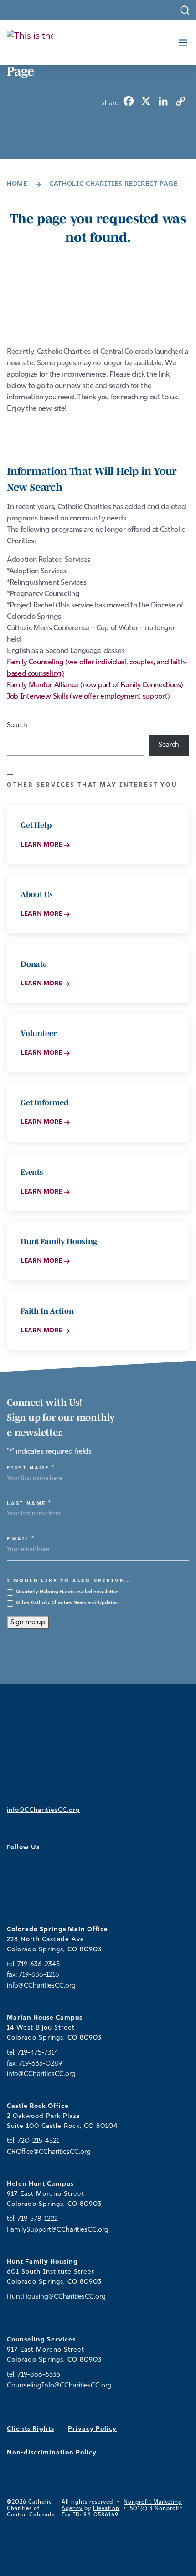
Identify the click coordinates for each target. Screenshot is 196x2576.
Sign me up (28, 1623)
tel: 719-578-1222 (32, 2219)
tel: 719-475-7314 (33, 2053)
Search (17, 726)
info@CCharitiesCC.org (43, 1810)
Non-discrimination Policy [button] (52, 2453)
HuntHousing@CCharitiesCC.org (56, 2297)
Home (17, 184)
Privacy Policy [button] (92, 2429)
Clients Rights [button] (31, 2429)
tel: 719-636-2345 (33, 1965)
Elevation (106, 2509)
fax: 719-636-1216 (33, 1975)
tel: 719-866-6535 (34, 2375)
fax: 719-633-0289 (34, 2064)
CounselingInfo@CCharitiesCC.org (59, 2386)
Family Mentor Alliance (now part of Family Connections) (95, 685)
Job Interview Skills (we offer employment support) (88, 697)
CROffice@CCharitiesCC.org (49, 2152)
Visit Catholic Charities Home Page (88, 433)
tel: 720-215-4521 (33, 2141)
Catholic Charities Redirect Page (113, 184)
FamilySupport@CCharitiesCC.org (58, 2230)
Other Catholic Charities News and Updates (67, 1603)
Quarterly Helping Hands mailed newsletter (67, 1592)
